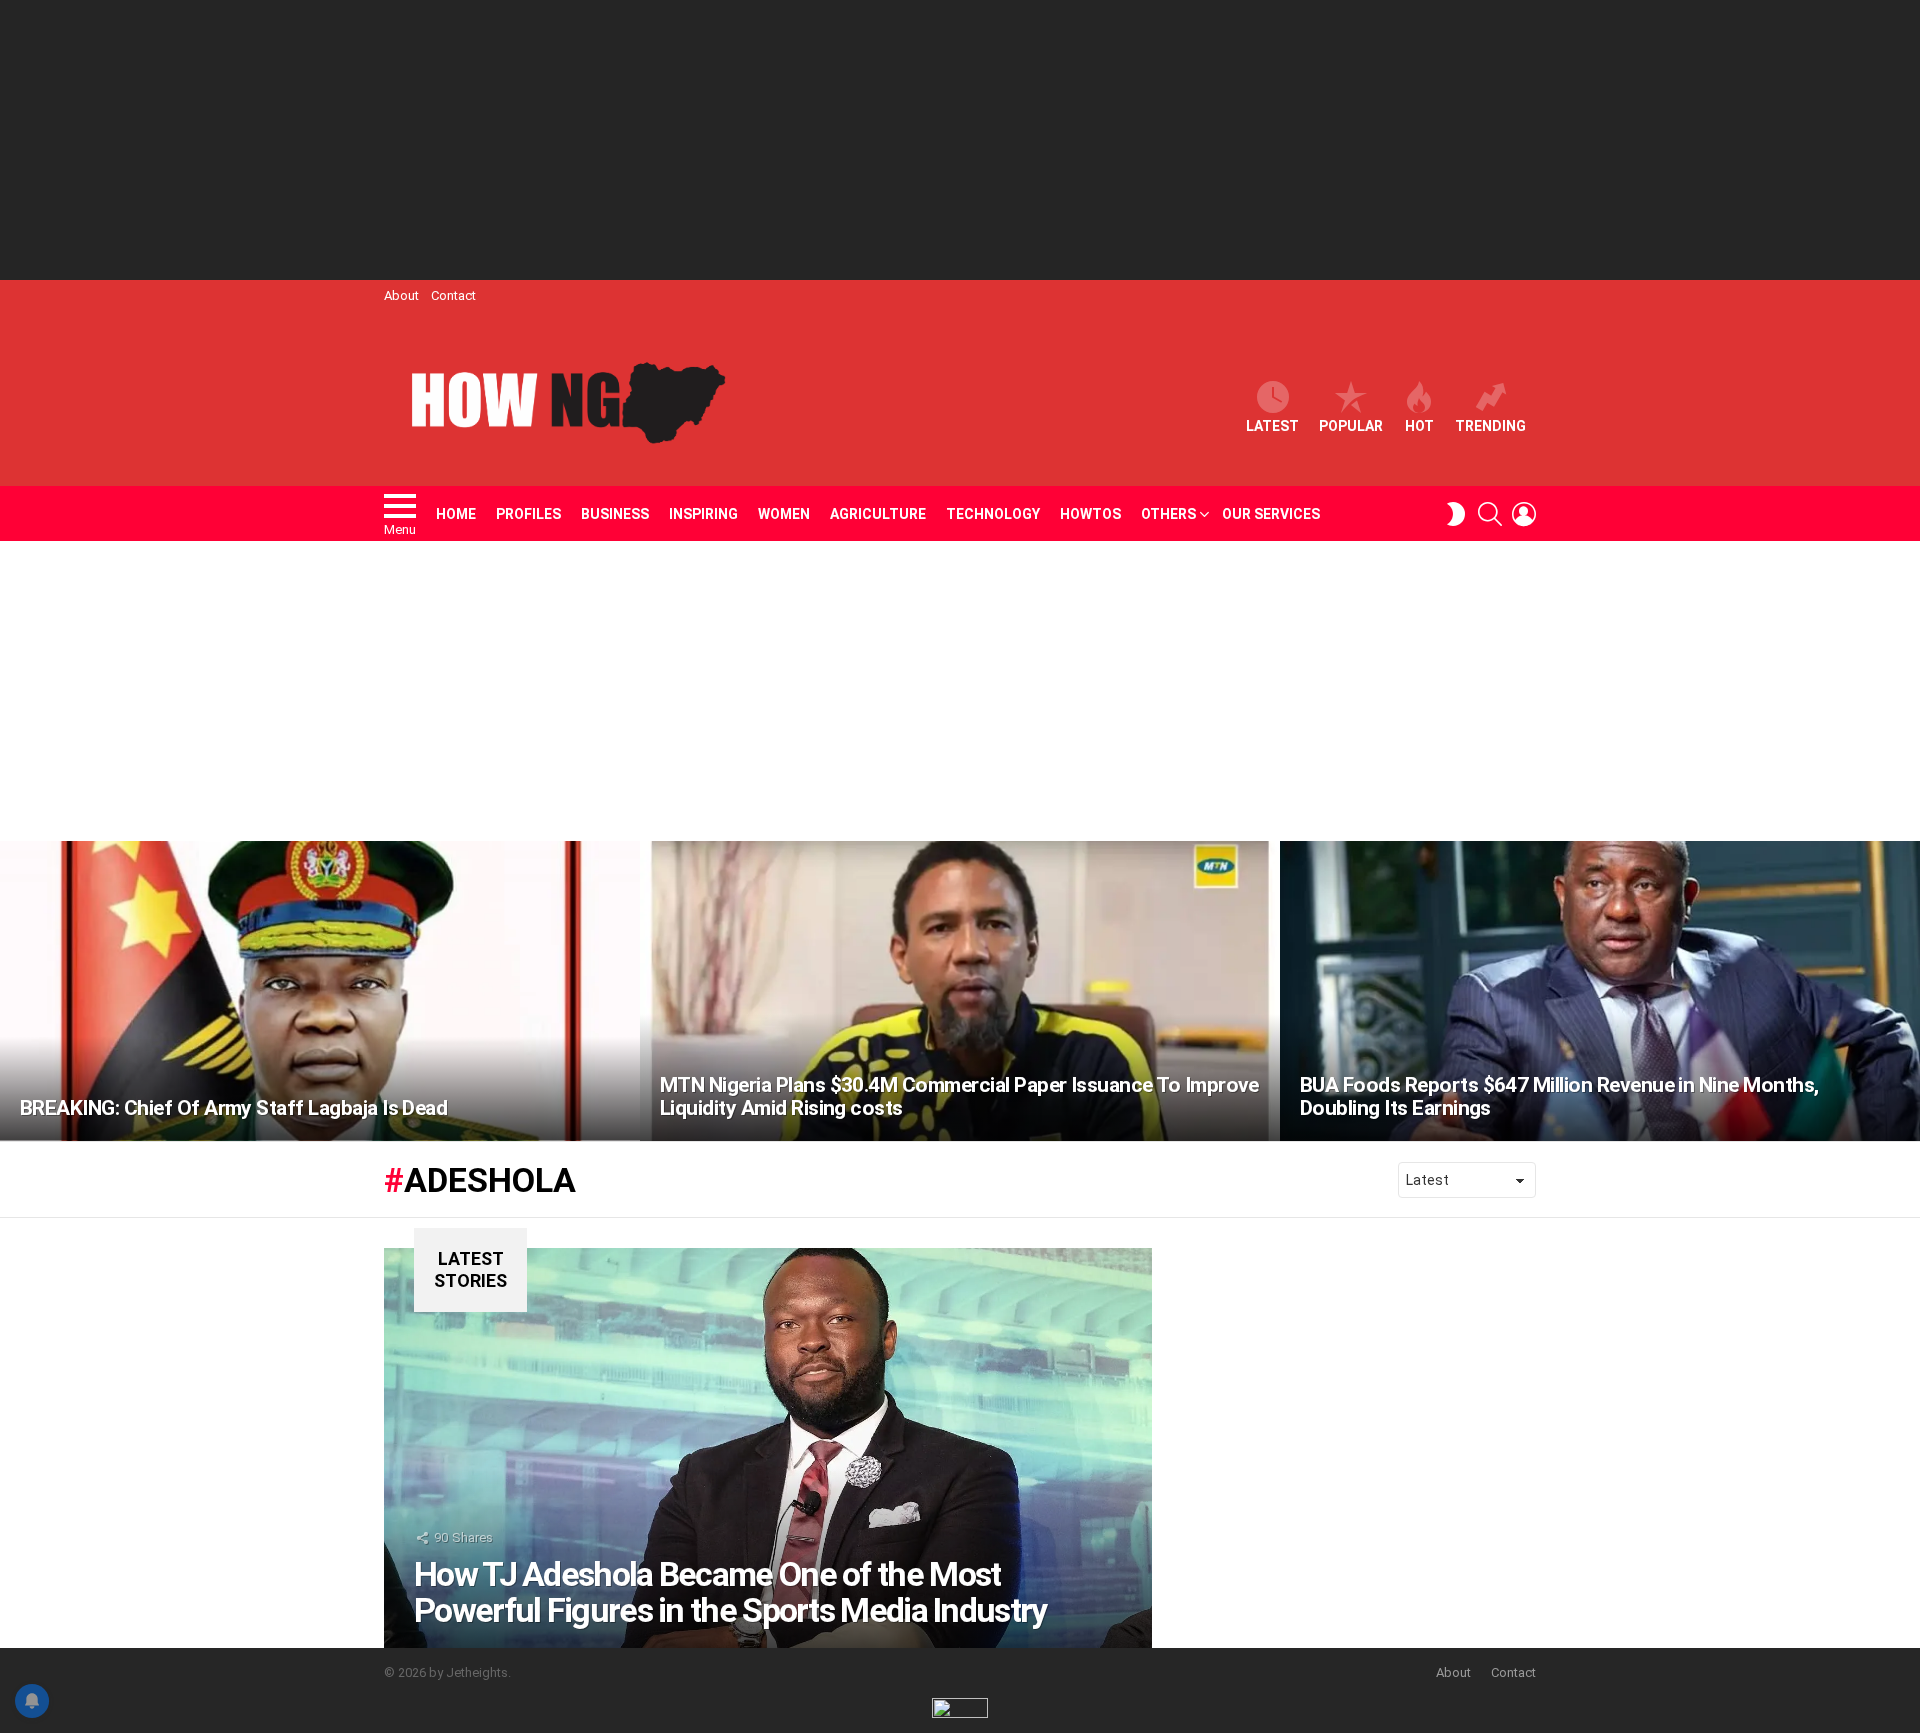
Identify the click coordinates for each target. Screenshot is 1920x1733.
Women (784, 514)
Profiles (528, 514)
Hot (1419, 426)
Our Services (1271, 514)
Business (615, 514)
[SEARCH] (1490, 514)
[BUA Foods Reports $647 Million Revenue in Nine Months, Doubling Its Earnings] (1600, 991)
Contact (453, 295)
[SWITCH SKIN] (1456, 514)
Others (1168, 514)
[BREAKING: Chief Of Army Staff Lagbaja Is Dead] (320, 991)
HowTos (1090, 514)
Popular (1351, 426)
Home (456, 514)
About (401, 295)
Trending (1490, 426)
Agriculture (878, 514)
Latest (1272, 426)
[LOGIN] (1524, 514)
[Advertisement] (960, 140)
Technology (993, 514)
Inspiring (703, 514)
